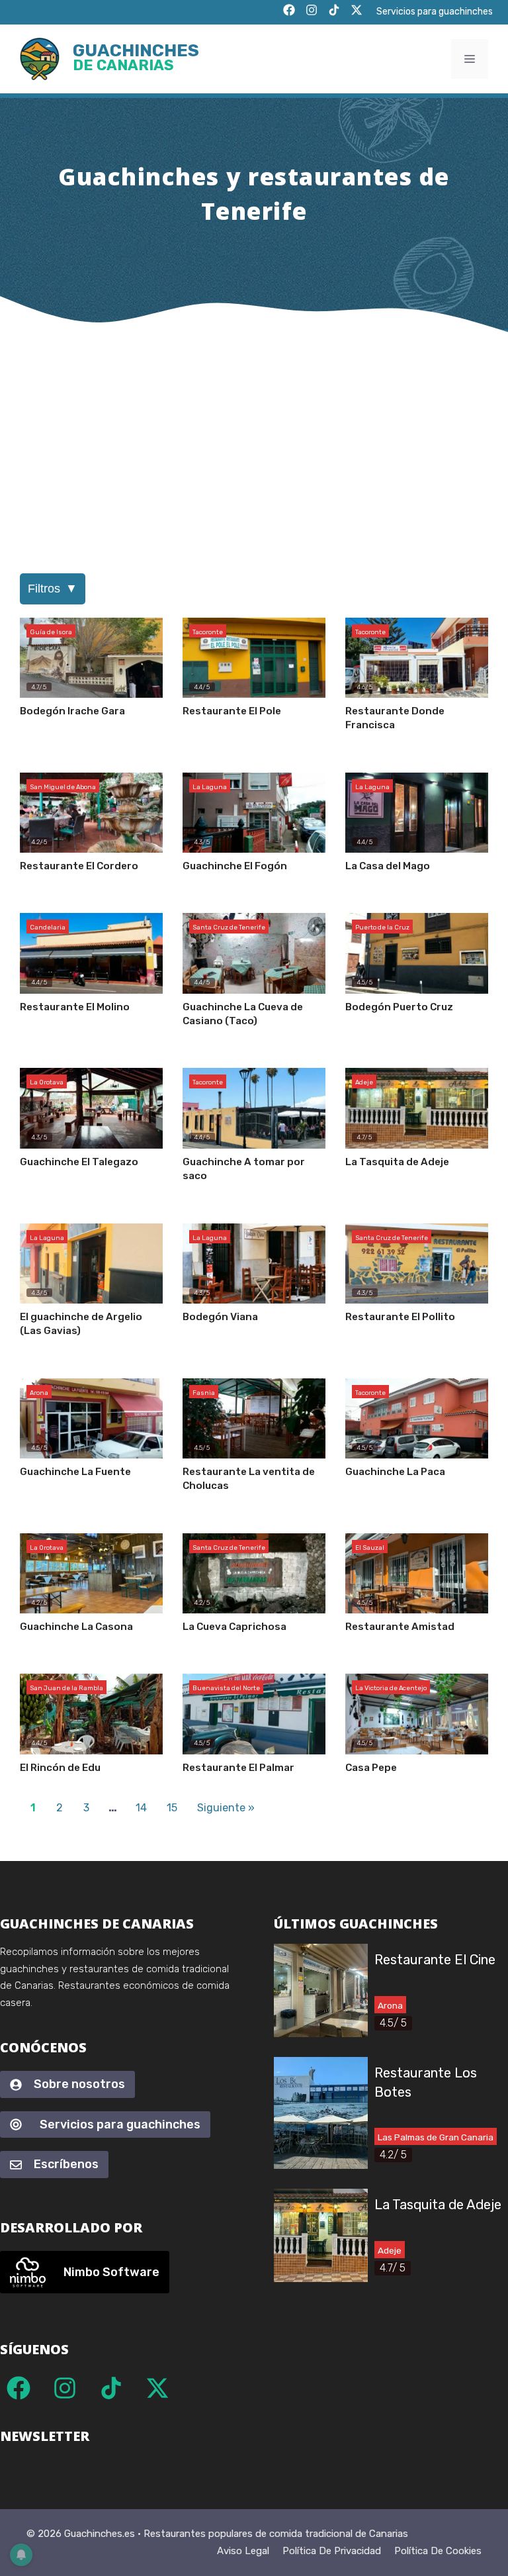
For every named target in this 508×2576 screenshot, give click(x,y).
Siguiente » (226, 1808)
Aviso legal (243, 2551)
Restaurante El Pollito (400, 1317)
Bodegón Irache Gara (72, 711)
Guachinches (136, 59)
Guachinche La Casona (76, 1627)
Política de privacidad (332, 2551)
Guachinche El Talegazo (79, 1162)
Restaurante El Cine (435, 1960)
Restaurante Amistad (400, 1627)
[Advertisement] (254, 434)
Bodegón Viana (220, 1317)
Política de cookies (438, 2551)
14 (141, 1808)
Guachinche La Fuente (75, 1472)
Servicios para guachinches (435, 12)
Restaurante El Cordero (79, 866)
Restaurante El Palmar (238, 1768)
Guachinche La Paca (395, 1472)
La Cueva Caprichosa (234, 1627)
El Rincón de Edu (60, 1768)
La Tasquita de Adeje (397, 1162)
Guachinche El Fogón (235, 866)
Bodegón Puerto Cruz (399, 1007)
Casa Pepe (371, 1768)
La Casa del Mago (388, 866)
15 (172, 1808)
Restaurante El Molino (75, 1007)
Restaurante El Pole (232, 711)
